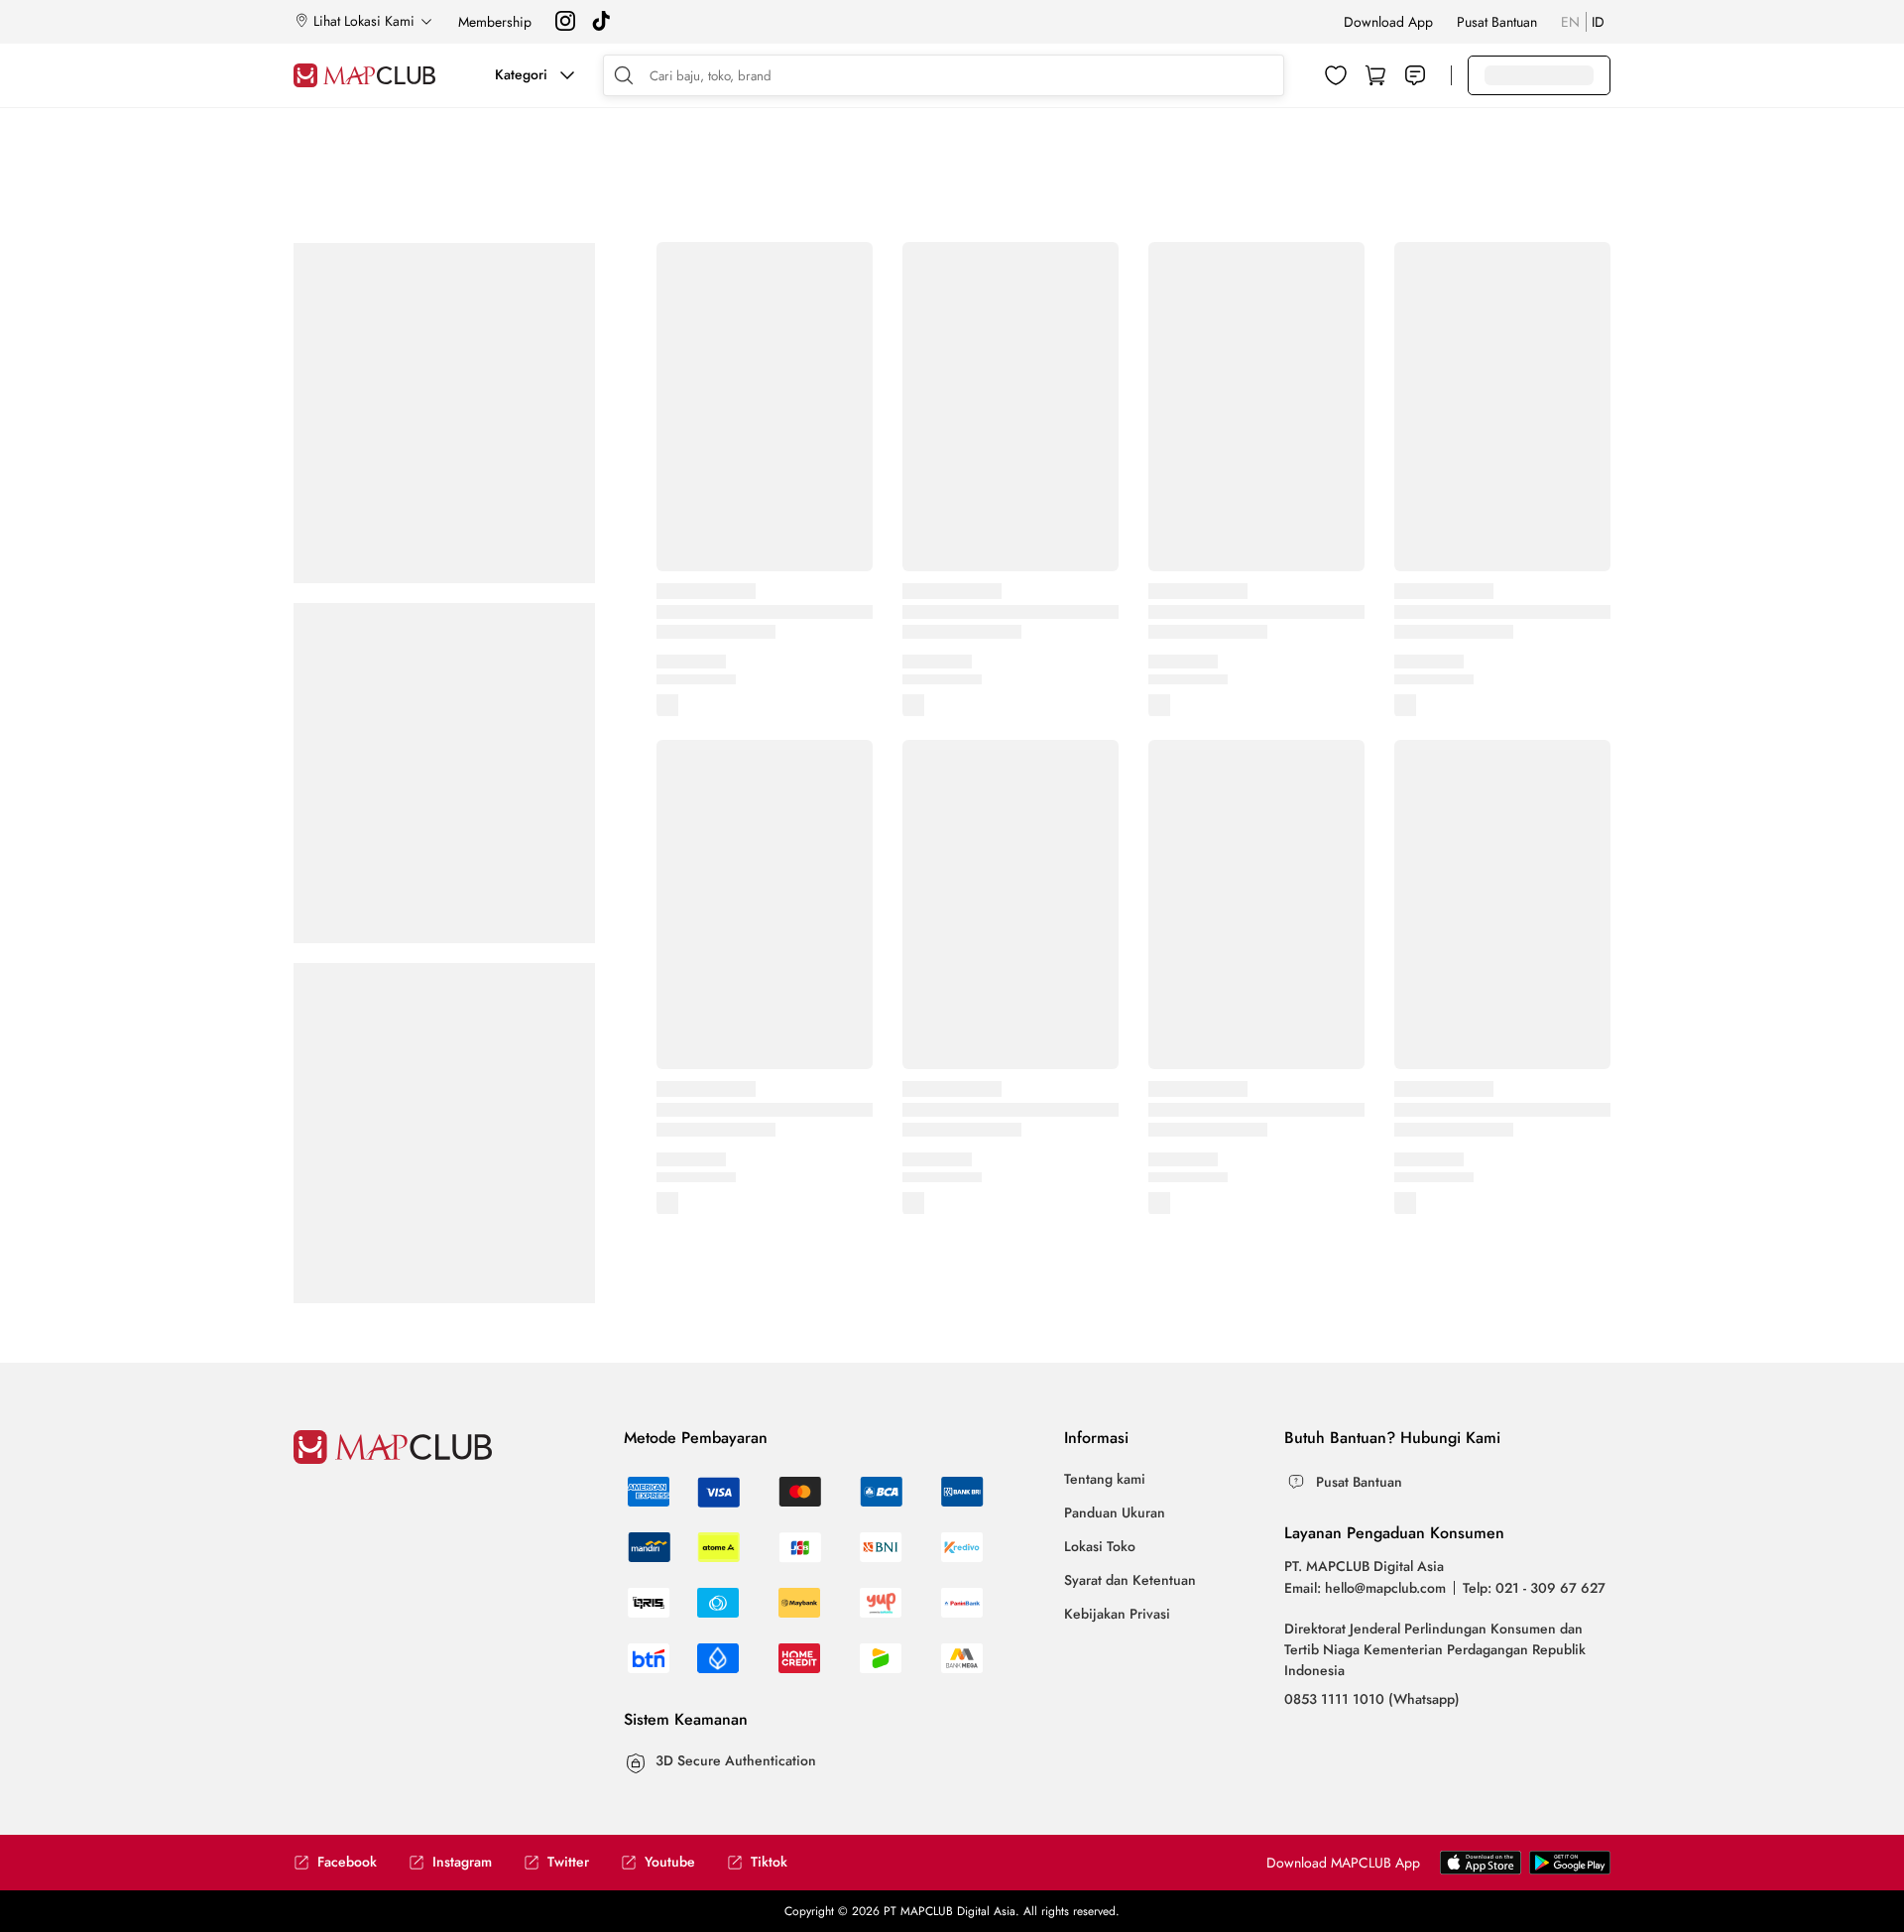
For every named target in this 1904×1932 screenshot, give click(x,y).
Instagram (462, 1862)
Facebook (347, 1862)
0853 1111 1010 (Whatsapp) (1372, 1699)
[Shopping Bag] (1375, 75)
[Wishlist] (1336, 75)
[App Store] (1570, 1870)
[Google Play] (1481, 1870)
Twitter (568, 1862)
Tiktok (769, 1862)
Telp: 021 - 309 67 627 (1534, 1588)
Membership (495, 22)
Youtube (670, 1862)
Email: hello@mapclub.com (1365, 1588)
